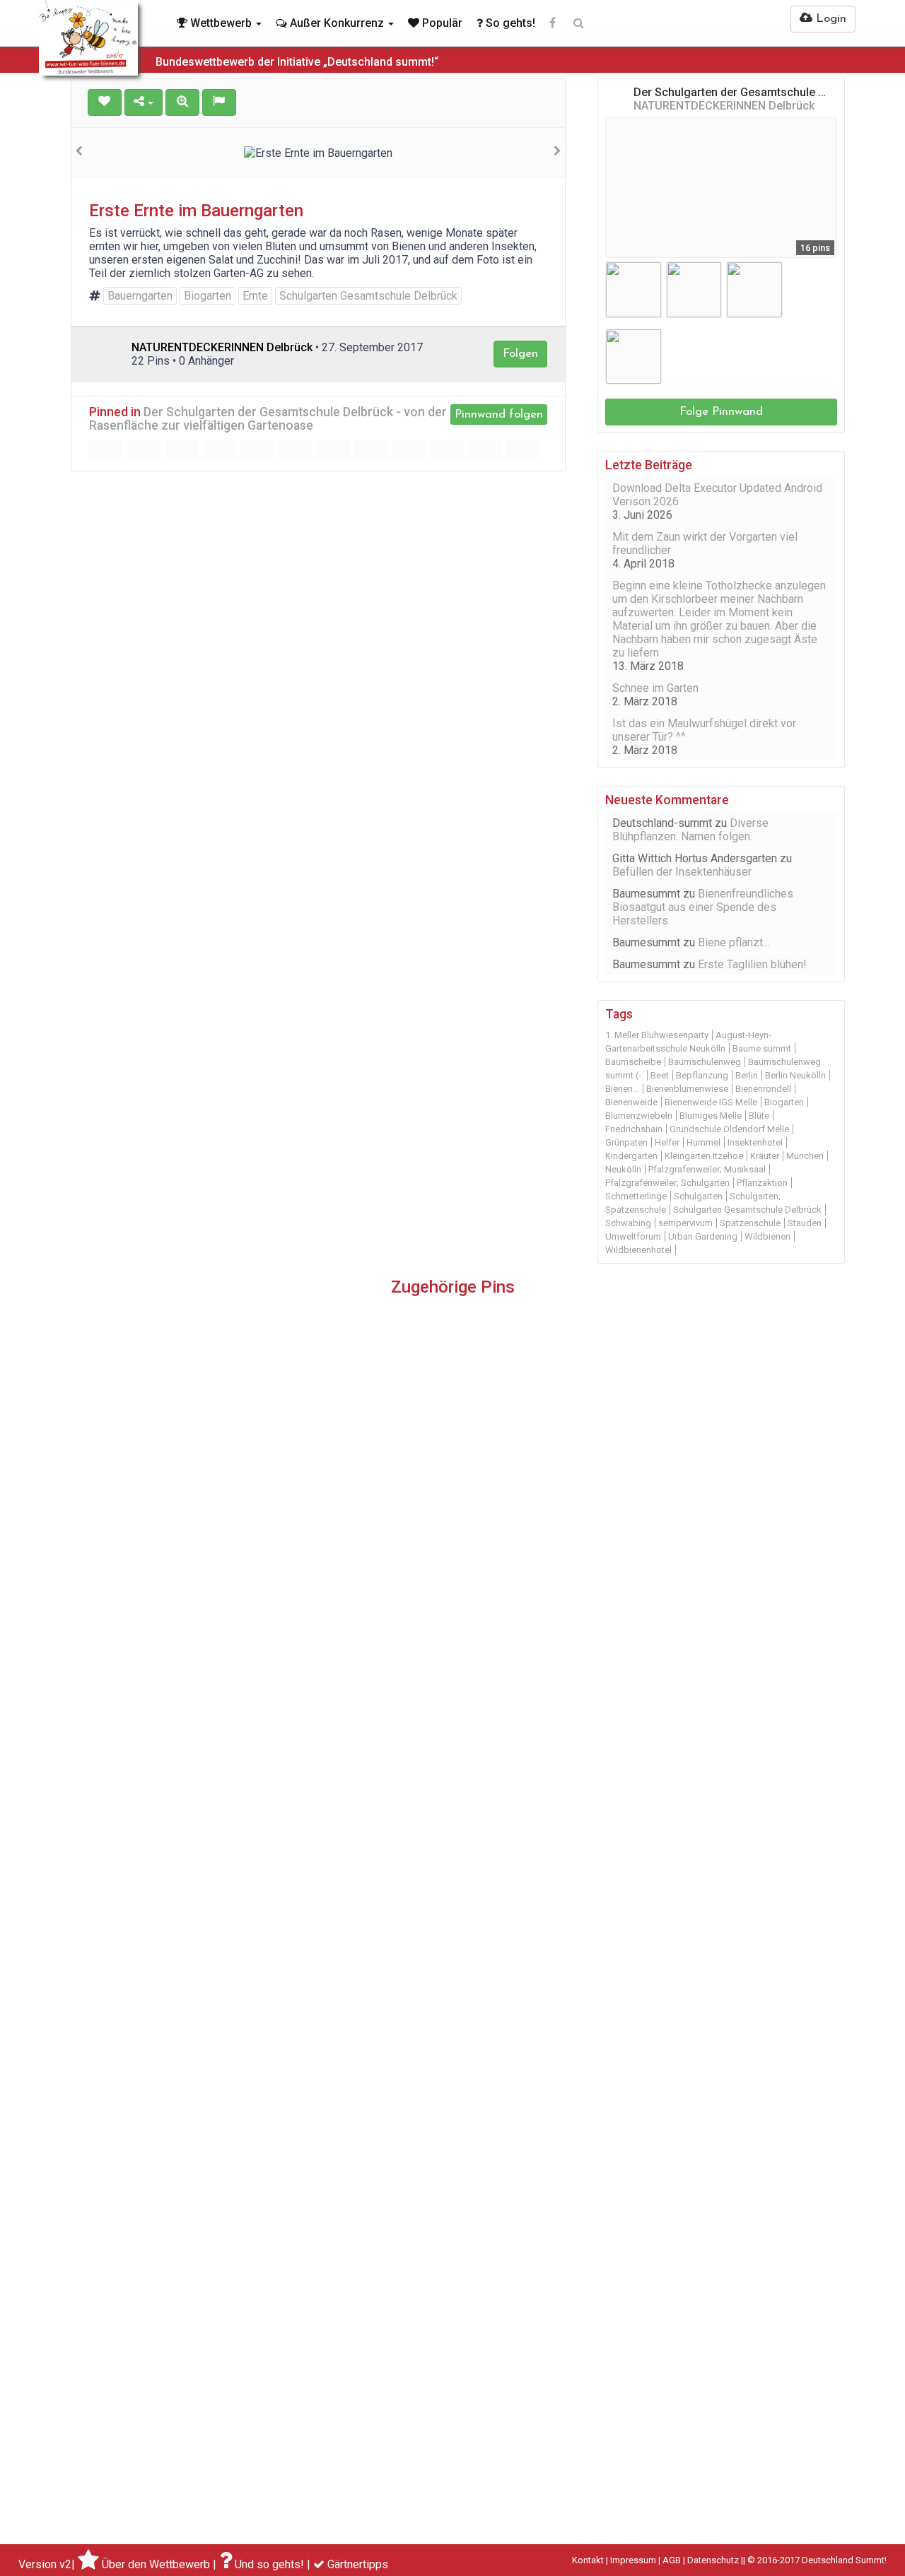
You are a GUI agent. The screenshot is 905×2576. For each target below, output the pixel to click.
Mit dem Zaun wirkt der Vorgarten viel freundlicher (705, 543)
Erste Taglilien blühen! (752, 964)
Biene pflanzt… (734, 942)
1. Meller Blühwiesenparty (657, 1035)
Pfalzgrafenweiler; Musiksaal (707, 1169)
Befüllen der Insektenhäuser (682, 872)
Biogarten (208, 296)
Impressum (633, 2560)
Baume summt (762, 1048)
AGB (672, 2560)
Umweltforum (633, 1236)
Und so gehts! (269, 2564)
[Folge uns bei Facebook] (553, 23)
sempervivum (685, 1223)
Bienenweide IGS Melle (711, 1102)
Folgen (520, 354)
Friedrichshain (634, 1129)
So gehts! (509, 23)
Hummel (703, 1142)
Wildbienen (767, 1236)
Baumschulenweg (705, 1062)
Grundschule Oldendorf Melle (729, 1129)
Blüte (759, 1116)
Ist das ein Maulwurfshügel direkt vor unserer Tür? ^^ (704, 730)
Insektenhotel (755, 1142)
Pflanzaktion (762, 1183)
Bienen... (622, 1089)
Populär (441, 23)
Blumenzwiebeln (639, 1116)
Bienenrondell (763, 1089)
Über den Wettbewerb (156, 2564)
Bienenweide (631, 1102)
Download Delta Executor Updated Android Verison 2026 (717, 495)
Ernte (255, 296)
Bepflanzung (702, 1075)
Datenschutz (713, 2560)
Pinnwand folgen (499, 414)
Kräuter (765, 1156)
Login (829, 19)
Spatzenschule (750, 1223)
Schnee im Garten (655, 688)
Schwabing (628, 1223)
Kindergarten (631, 1156)
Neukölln (623, 1169)
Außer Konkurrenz (337, 23)
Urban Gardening (703, 1236)
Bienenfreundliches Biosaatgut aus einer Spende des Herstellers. (703, 907)
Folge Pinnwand (721, 412)
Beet (660, 1075)
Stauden (805, 1223)
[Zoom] (182, 102)
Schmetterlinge (636, 1196)
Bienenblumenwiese (687, 1089)
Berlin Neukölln (795, 1075)
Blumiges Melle (711, 1116)
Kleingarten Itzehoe (704, 1156)
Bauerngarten (140, 296)
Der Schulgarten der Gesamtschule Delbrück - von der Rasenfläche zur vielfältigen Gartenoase (268, 419)
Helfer (667, 1142)
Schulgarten (698, 1196)
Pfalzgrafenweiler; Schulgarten (667, 1183)
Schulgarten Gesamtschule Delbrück (368, 296)
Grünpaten (626, 1142)
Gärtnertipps (358, 2564)
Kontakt (588, 2560)
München (805, 1156)
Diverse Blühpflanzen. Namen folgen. (690, 830)
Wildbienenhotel (638, 1250)
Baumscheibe (633, 1062)
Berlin (747, 1075)
